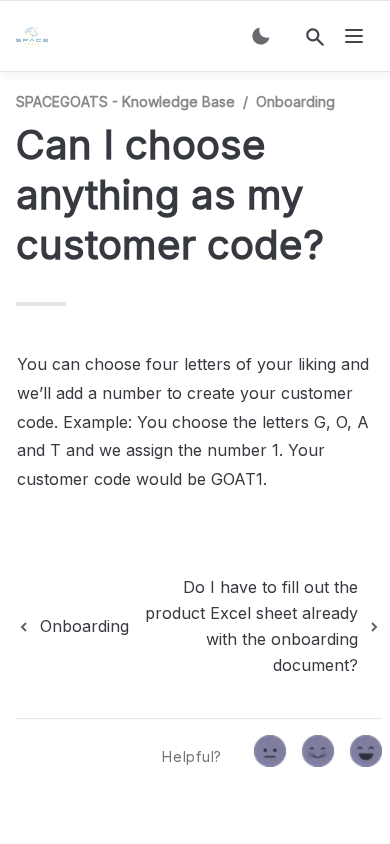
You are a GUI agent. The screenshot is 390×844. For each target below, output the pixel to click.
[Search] (315, 37)
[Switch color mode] (261, 36)
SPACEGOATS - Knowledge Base (125, 101)
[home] (36, 36)
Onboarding (295, 101)
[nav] (354, 36)
